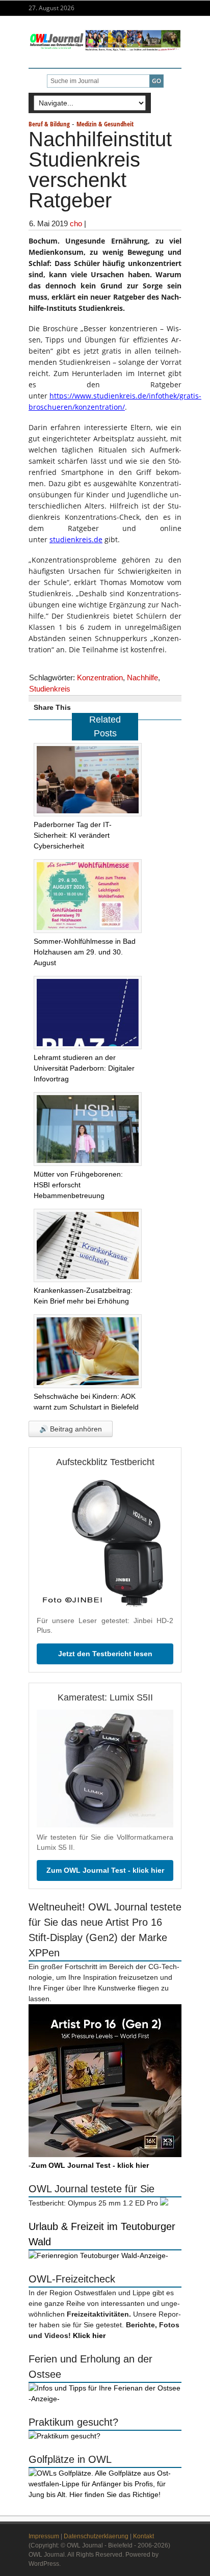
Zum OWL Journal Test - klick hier (105, 1870)
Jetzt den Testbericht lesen (105, 1654)
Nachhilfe (142, 678)
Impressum (44, 2536)
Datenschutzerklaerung (96, 2536)
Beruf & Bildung (49, 124)
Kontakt (143, 2536)
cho (76, 223)
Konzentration (100, 678)
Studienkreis (50, 689)
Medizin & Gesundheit (105, 124)
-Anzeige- (153, 2255)
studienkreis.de (76, 539)
